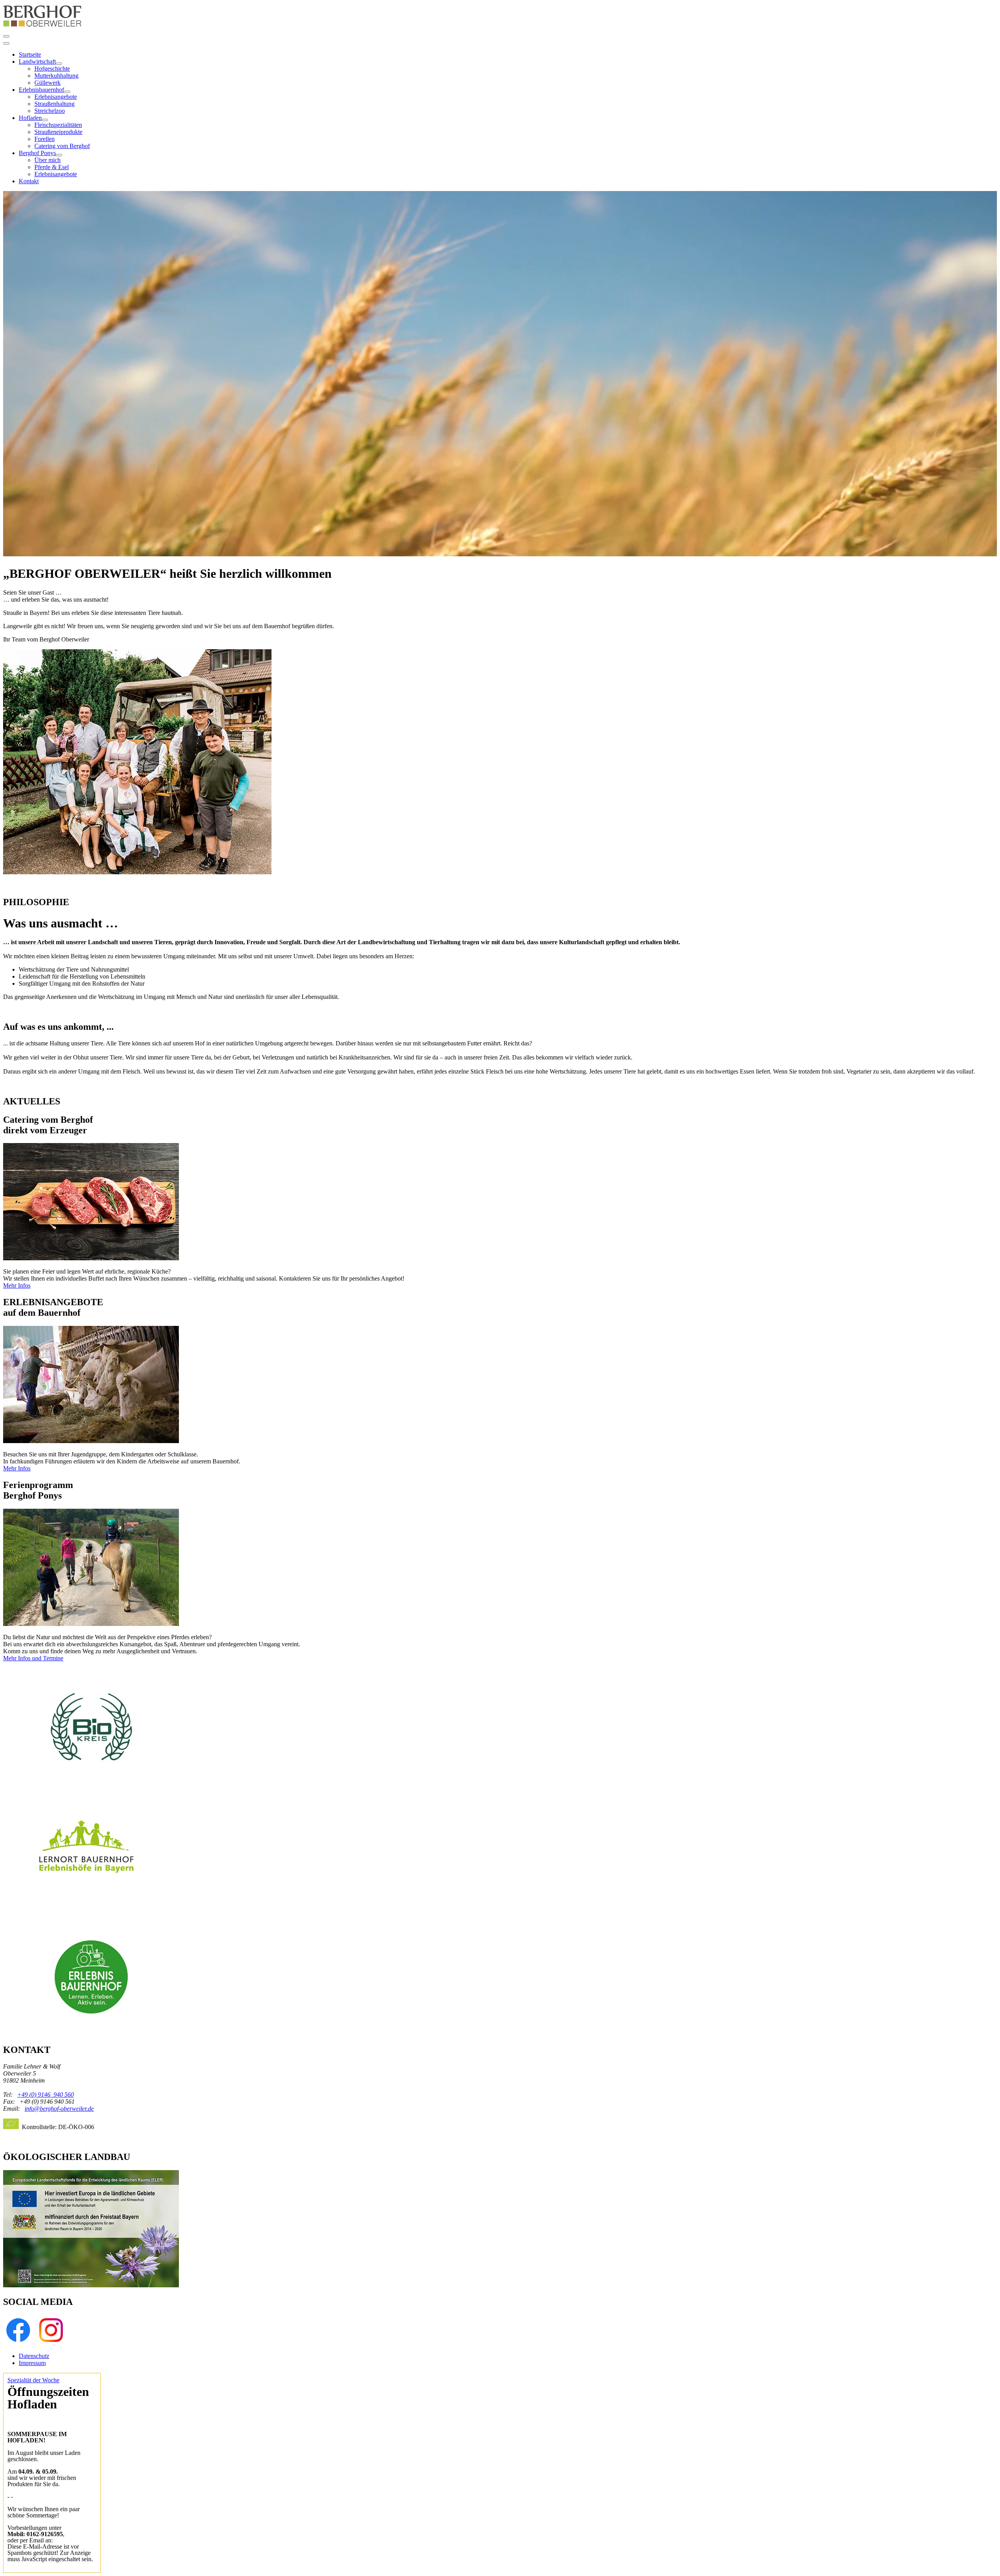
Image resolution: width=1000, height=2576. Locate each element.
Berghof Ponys (37, 153)
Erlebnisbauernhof (41, 90)
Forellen (45, 139)
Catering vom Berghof (62, 146)
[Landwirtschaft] (59, 64)
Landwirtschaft (37, 62)
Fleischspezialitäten (58, 125)
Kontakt (29, 181)
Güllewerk (47, 83)
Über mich (47, 160)
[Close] (6, 43)
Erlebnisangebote (56, 97)
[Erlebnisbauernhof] (67, 92)
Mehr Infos (17, 1285)
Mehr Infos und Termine (33, 1658)
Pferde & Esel (52, 167)
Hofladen (30, 118)
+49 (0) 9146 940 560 (46, 2095)
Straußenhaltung (54, 104)
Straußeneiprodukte (58, 132)
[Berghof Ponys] (59, 155)
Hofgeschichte (52, 69)
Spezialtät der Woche (33, 2380)
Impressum (32, 2363)
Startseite (30, 54)
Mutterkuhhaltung (56, 76)
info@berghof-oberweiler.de (59, 2109)
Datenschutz (34, 2356)
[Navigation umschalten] (6, 36)
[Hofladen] (45, 120)
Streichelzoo (50, 111)
